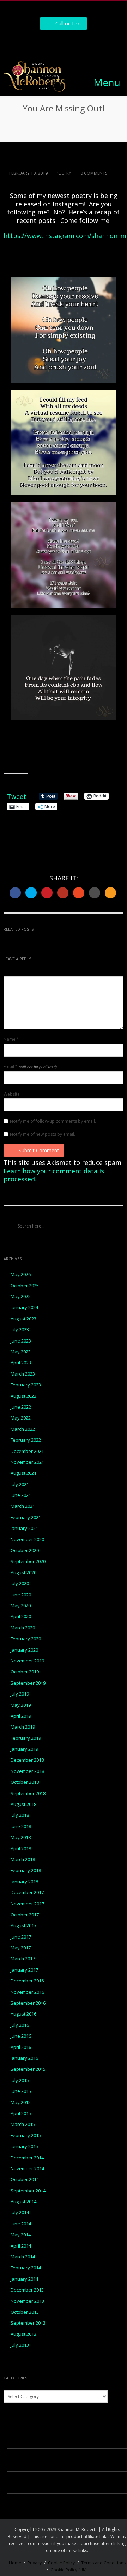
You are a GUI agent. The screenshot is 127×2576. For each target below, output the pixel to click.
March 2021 (23, 1506)
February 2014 (26, 2268)
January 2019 (24, 1749)
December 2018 (27, 1760)
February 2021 (26, 1517)
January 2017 (24, 1970)
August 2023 (23, 1319)
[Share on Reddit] (95, 893)
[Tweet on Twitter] (31, 893)
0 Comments (93, 173)
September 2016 (28, 2003)
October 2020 (25, 1550)
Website (12, 1094)
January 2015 (24, 2146)
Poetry (64, 173)
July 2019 (20, 1694)
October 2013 (25, 2312)
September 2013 (28, 2323)
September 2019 (28, 1683)
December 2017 (27, 1893)
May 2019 (21, 1705)
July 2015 (20, 2080)
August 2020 (23, 1573)
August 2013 (23, 2334)
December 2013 (27, 2290)
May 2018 (21, 1837)
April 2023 (21, 1363)
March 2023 (23, 1374)
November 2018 (27, 1771)
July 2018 (20, 1815)
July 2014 (20, 2213)
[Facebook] (40, 42)
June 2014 (21, 2224)
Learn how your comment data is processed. (54, 1175)
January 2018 (24, 1882)
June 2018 (21, 1827)
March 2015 (23, 2124)
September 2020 (28, 1561)
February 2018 (26, 1870)
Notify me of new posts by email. (43, 1134)
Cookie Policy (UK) (68, 2570)
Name (11, 1039)
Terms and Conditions (103, 2563)
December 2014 (27, 2158)
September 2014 (28, 2191)
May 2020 (21, 1606)
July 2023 (20, 1330)
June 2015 (21, 2091)
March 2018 (23, 1860)
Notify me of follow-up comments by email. (53, 1121)
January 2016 (24, 2058)
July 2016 (20, 2025)
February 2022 (26, 1440)
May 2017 (21, 1948)
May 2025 (21, 1297)
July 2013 (20, 2345)
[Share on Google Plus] (63, 893)
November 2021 (27, 1462)
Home (15, 2563)
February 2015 (26, 2136)
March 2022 (23, 1429)
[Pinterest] (72, 42)
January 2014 (24, 2279)
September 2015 (28, 2069)
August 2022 (23, 1396)
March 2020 (23, 1628)
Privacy (35, 2563)
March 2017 (23, 1959)
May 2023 (21, 1352)
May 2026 (21, 1274)
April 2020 (21, 1617)
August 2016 (23, 2014)
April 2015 (21, 2113)
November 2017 (27, 1904)
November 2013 (27, 2301)
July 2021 (20, 1484)
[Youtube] (87, 42)
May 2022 (21, 1418)
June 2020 (21, 1595)
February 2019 (26, 1738)
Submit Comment (39, 1150)
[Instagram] (56, 42)
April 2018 (21, 1849)
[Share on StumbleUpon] (79, 893)
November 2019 (27, 1661)
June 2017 (21, 1937)
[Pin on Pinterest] (47, 893)
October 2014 (25, 2180)
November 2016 (27, 1992)
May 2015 (21, 2103)
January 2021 (24, 1528)
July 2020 (20, 1584)
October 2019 (25, 1672)
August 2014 (23, 2202)
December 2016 (27, 1981)
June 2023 (21, 1341)
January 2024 (24, 1308)
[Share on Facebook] (15, 893)
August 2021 (23, 1473)
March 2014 (23, 2257)
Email (30, 1067)
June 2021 (21, 1495)
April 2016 (21, 2047)
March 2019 (23, 1727)
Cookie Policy (61, 2563)
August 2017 (23, 1926)
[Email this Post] (110, 893)
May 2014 (21, 2235)
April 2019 (21, 1716)
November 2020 (27, 1540)
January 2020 (24, 1650)
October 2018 (25, 1782)
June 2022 (21, 1407)
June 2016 (21, 2036)
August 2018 (23, 1804)
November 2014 (27, 2169)
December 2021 (27, 1451)
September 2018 (28, 1793)
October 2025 (25, 1286)
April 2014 (21, 2246)
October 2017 (25, 1915)
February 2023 (26, 1385)
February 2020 (26, 1639)
